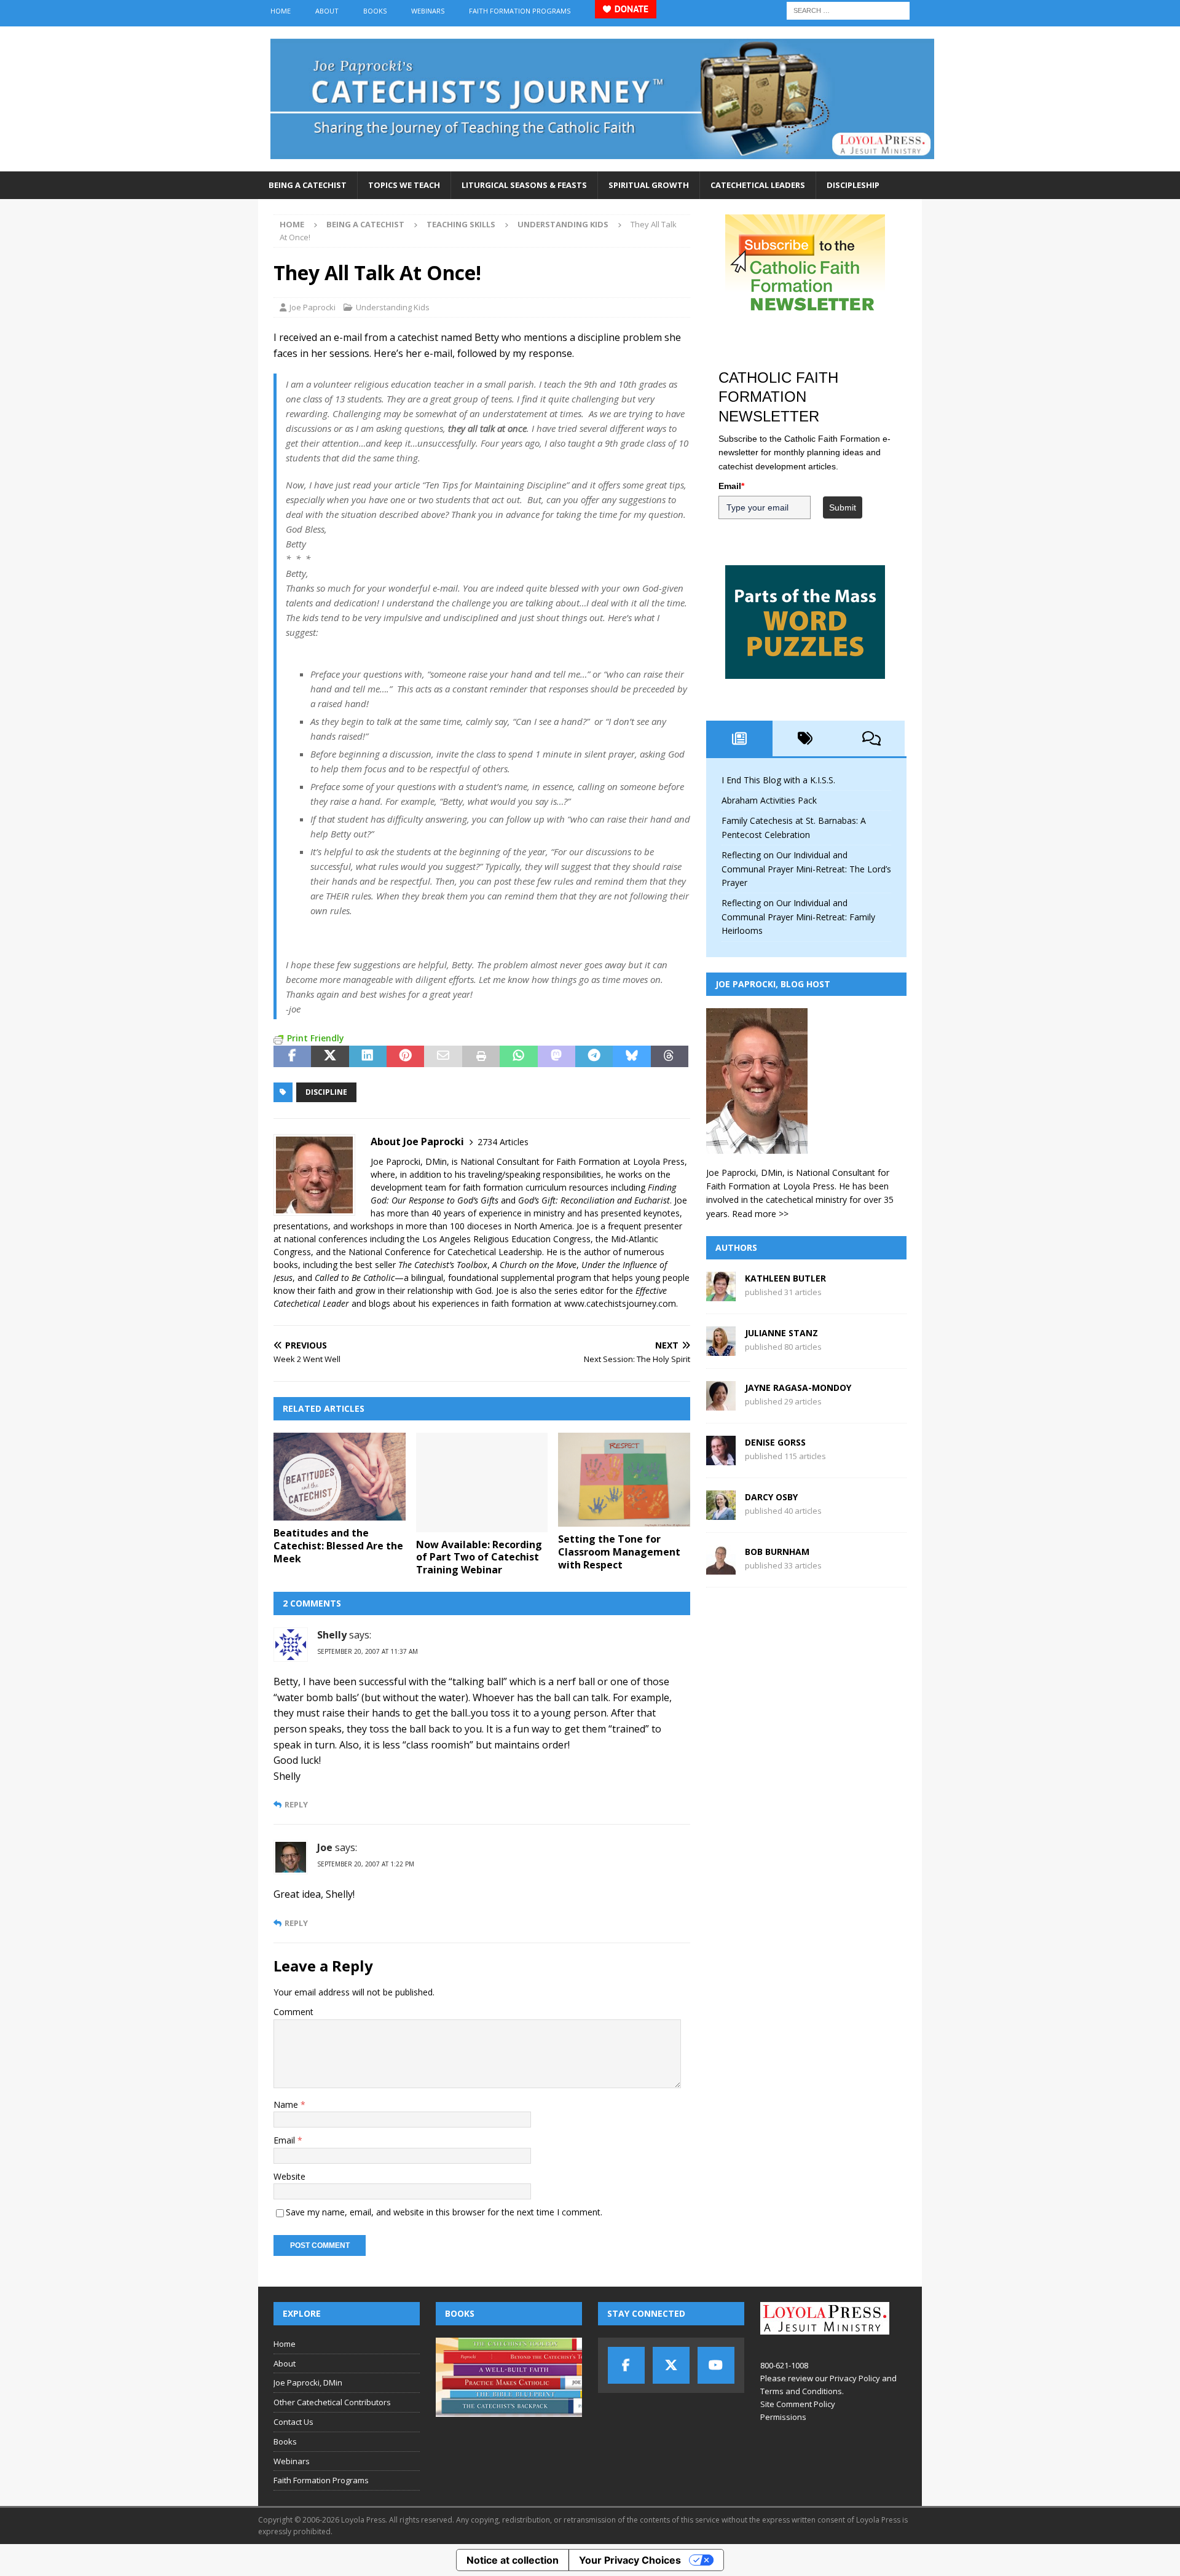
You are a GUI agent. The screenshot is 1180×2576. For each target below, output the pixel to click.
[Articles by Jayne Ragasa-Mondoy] (721, 1403)
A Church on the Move (534, 1265)
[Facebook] (626, 2365)
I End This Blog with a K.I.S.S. (778, 780)
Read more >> (760, 1214)
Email (285, 2140)
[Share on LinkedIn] (368, 1057)
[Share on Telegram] (594, 1057)
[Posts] (739, 738)
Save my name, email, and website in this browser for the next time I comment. (444, 2212)
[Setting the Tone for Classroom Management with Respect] (624, 1480)
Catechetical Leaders (758, 185)
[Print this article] (481, 1057)
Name (287, 2104)
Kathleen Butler (785, 1278)
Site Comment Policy (798, 2404)
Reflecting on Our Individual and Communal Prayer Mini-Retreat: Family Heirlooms (798, 917)
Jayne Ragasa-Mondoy (798, 1388)
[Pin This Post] (405, 1057)
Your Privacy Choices (630, 2560)
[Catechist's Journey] (602, 164)
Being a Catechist (308, 185)
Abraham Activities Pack (769, 800)
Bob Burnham (777, 1552)
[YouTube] (716, 2365)
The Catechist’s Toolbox (443, 1265)
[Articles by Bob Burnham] (721, 1568)
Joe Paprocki (313, 307)
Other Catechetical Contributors (332, 2402)
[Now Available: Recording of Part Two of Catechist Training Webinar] (482, 1482)
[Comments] (871, 738)
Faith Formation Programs (520, 11)
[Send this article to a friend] (443, 1057)
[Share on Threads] (670, 1057)
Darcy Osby (771, 1497)
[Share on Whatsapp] (518, 1057)
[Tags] (806, 738)
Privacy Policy (855, 2378)
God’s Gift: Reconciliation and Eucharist (594, 1200)
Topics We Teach (404, 185)
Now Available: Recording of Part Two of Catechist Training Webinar (479, 1557)
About (327, 11)
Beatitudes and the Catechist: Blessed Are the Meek (338, 1546)
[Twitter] (671, 2365)
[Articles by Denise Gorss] (721, 1458)
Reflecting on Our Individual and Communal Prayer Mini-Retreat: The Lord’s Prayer (806, 869)
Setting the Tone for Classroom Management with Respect (619, 1552)
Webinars (428, 11)
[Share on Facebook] (292, 1057)
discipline (326, 1092)
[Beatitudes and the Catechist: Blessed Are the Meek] (340, 1477)
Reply (296, 1805)
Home (281, 11)
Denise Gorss (775, 1442)
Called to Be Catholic (355, 1278)
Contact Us (293, 2422)
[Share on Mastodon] (557, 1057)
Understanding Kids (393, 307)
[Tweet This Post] (330, 1057)
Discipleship (853, 185)
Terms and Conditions (801, 2391)
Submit (843, 507)
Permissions (783, 2417)
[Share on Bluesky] (631, 1057)
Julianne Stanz (781, 1333)
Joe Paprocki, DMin (308, 2382)
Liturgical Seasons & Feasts (524, 185)
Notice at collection (513, 2560)
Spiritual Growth (649, 185)
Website (289, 2176)
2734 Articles (503, 1142)
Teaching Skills (461, 224)
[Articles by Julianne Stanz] (721, 1349)
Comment (293, 2012)
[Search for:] (848, 10)
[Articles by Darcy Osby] (721, 1513)
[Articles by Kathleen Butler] (721, 1294)
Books (375, 11)
